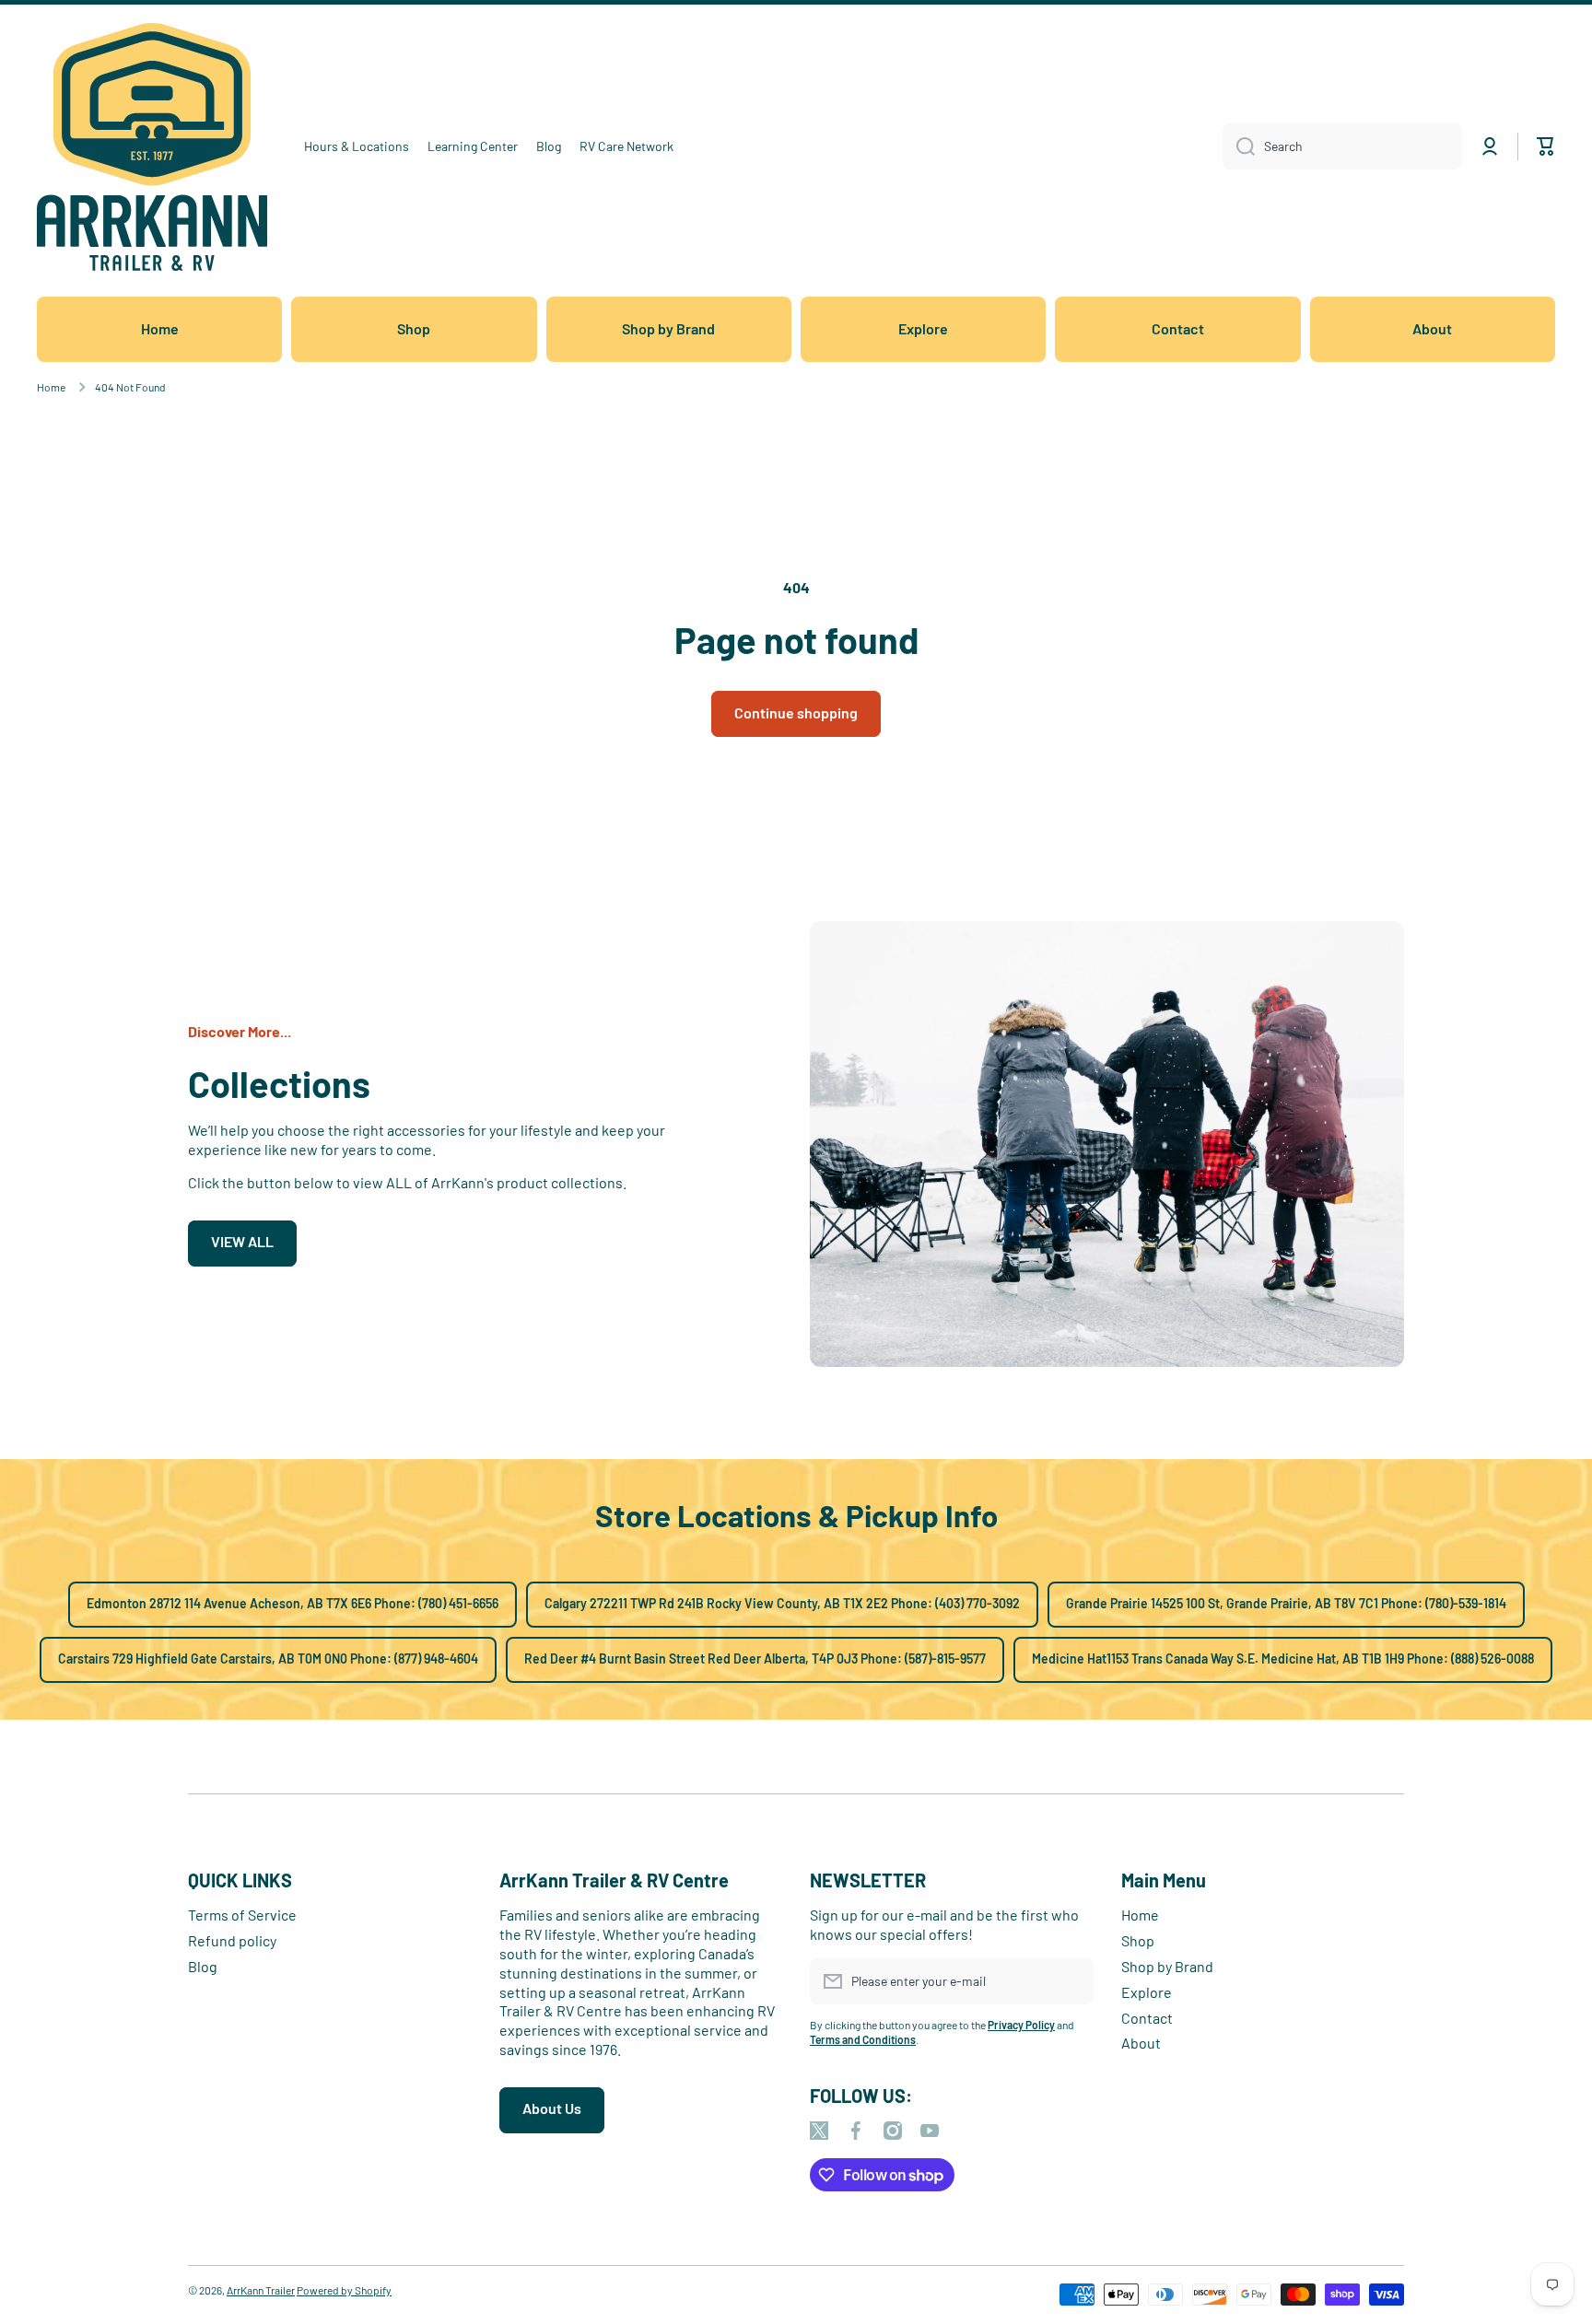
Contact (1147, 2018)
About (1141, 2043)
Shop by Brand (1167, 1966)
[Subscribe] (1071, 1981)
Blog (203, 1966)
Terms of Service (242, 1915)
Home (51, 387)
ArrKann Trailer (261, 2290)
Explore (1147, 1992)
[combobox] (1342, 146)
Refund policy (232, 1940)
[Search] (1239, 146)
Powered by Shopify (344, 2290)
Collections (279, 1083)
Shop (1138, 1940)
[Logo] (152, 147)
